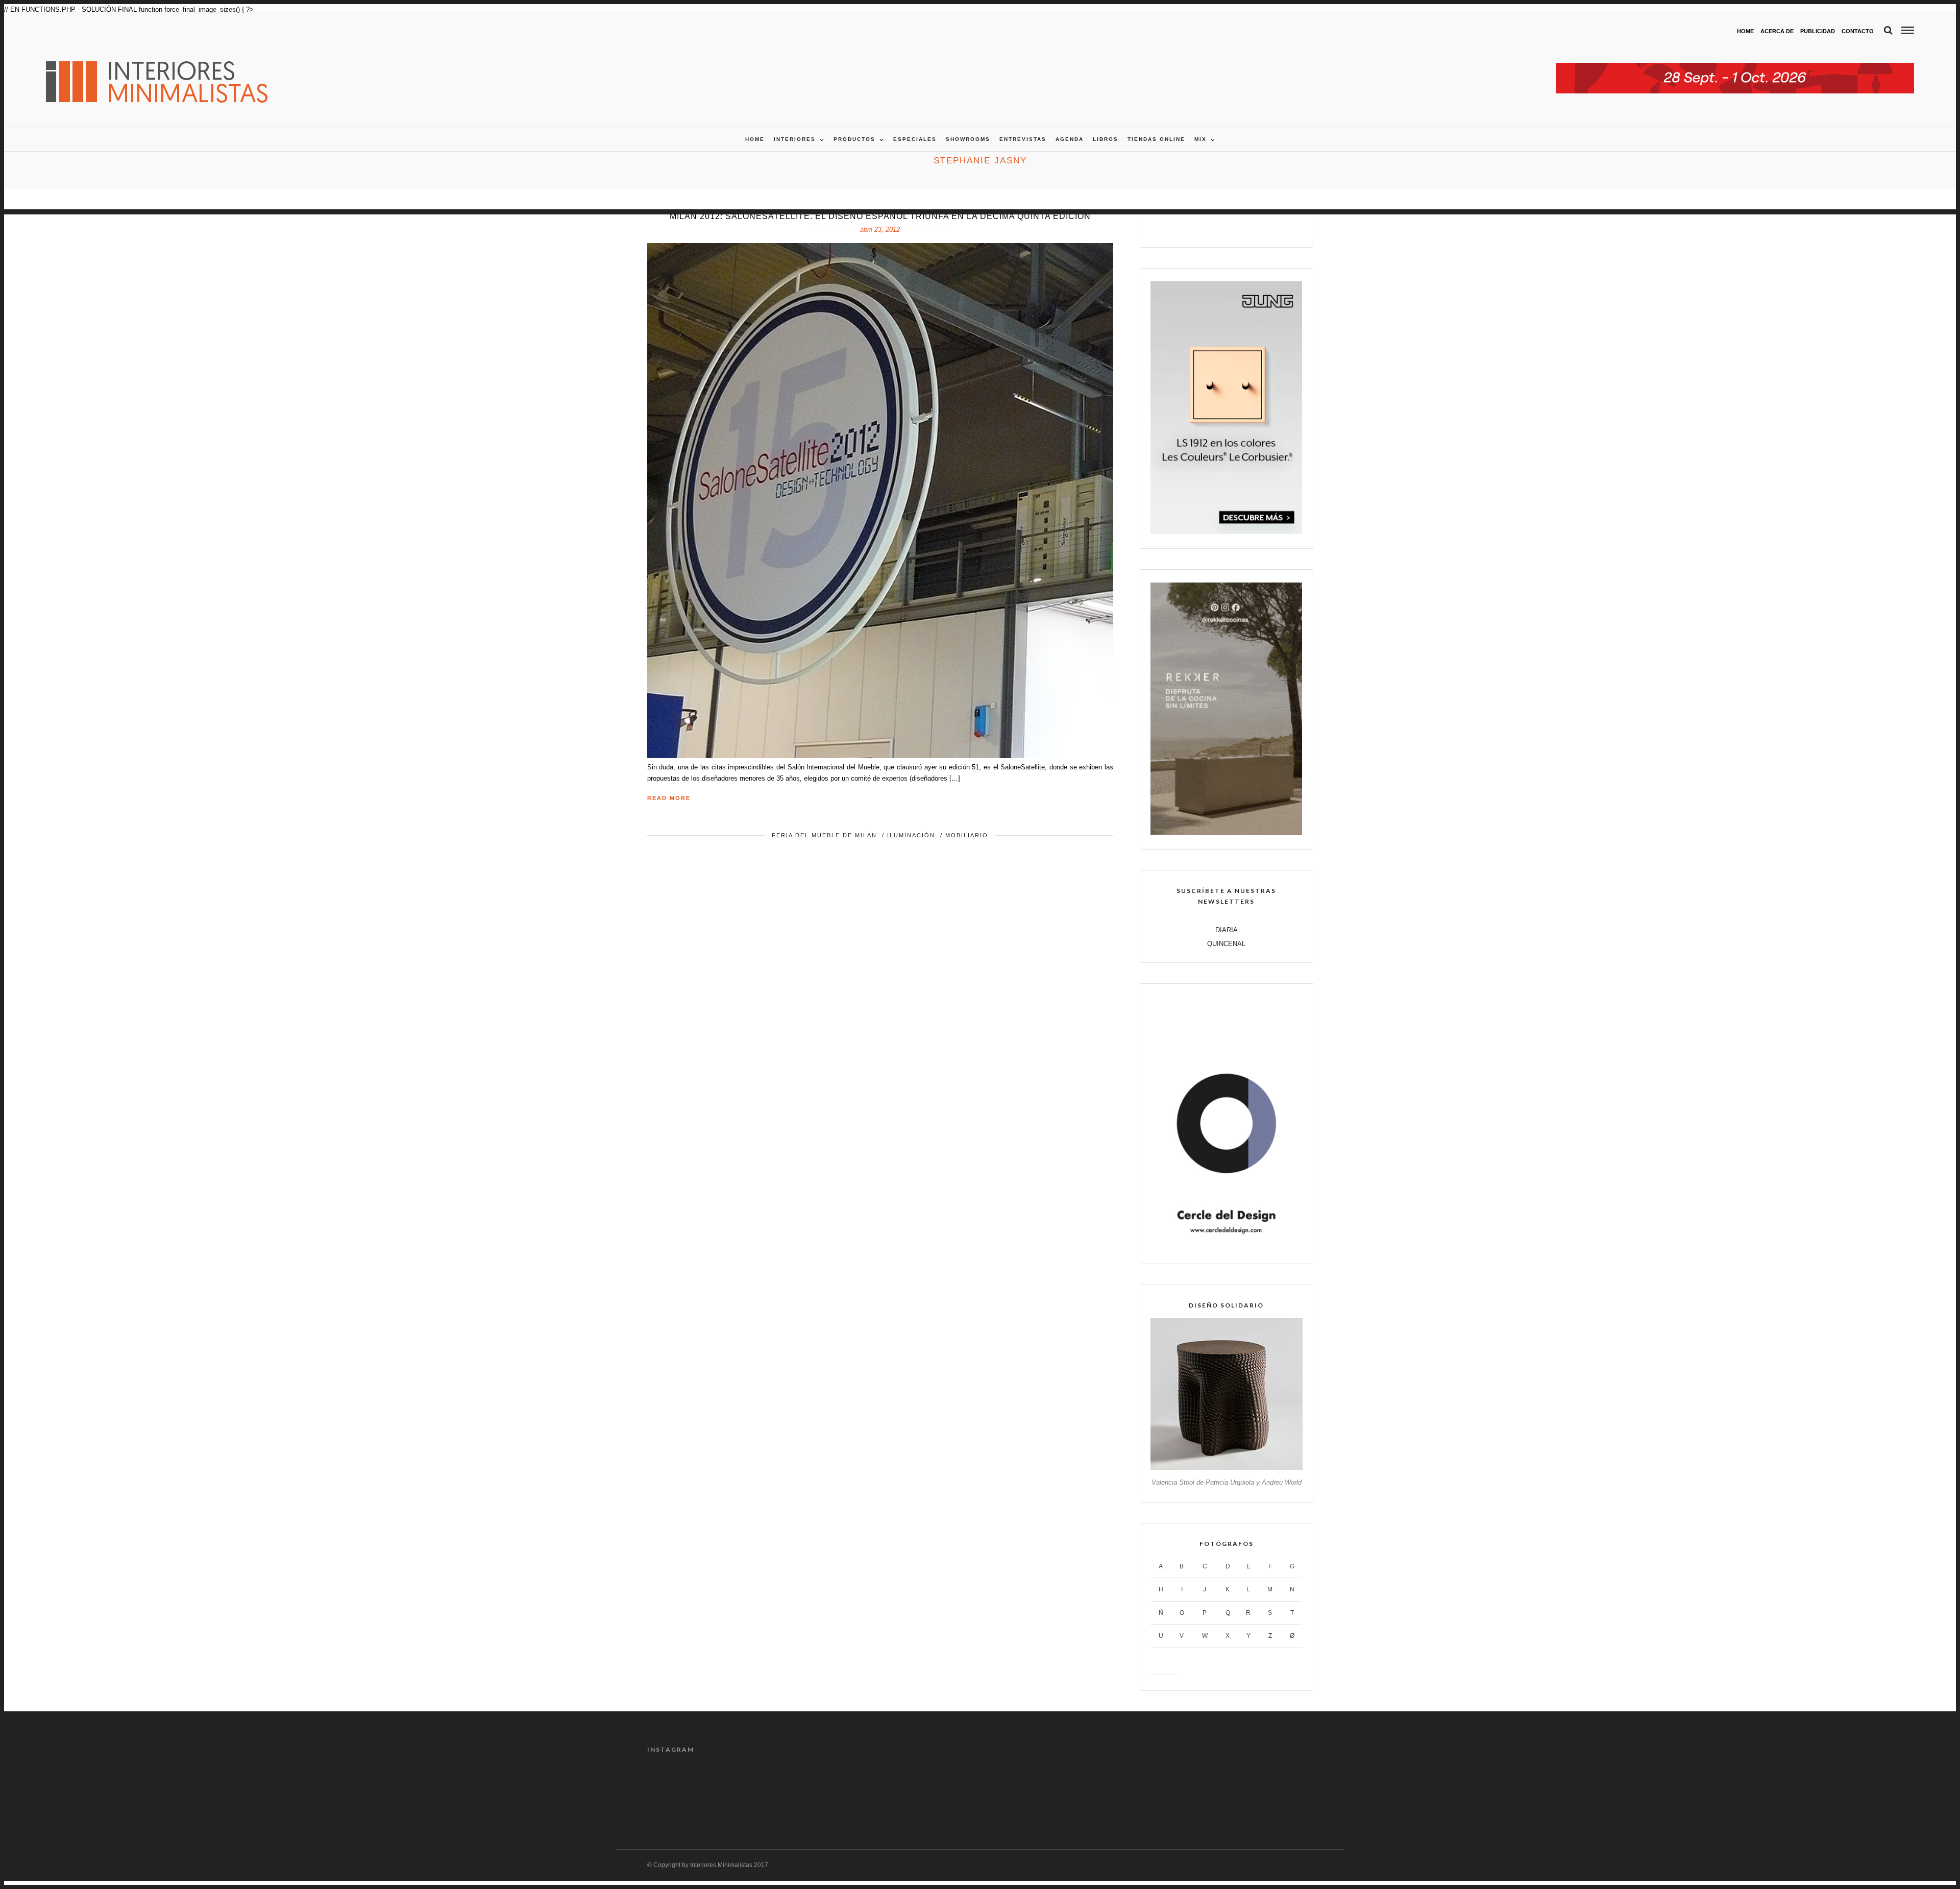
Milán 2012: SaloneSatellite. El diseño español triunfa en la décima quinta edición (880, 216)
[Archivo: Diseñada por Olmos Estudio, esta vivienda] (687, 1790)
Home (1745, 31)
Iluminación (911, 835)
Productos (854, 139)
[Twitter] (1216, 227)
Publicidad (1818, 31)
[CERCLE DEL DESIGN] (1226, 1248)
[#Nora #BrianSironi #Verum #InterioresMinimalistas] (1273, 1790)
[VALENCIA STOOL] (1226, 1468)
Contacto (1858, 31)
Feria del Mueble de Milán (824, 835)
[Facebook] (1194, 227)
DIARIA (1227, 930)
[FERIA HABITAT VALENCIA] (1735, 68)
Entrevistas (1023, 139)
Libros (1106, 139)
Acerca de (1777, 31)
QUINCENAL (1226, 944)
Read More (669, 798)
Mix (1200, 139)
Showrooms (968, 139)
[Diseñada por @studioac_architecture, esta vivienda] (938, 1790)
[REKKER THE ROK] (1226, 833)
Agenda (1070, 139)
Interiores (795, 139)
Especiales (915, 139)
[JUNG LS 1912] (1226, 532)
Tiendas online (1156, 139)
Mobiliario (967, 835)
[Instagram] (1259, 227)
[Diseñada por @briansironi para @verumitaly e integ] (1190, 1790)
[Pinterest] (1238, 227)
